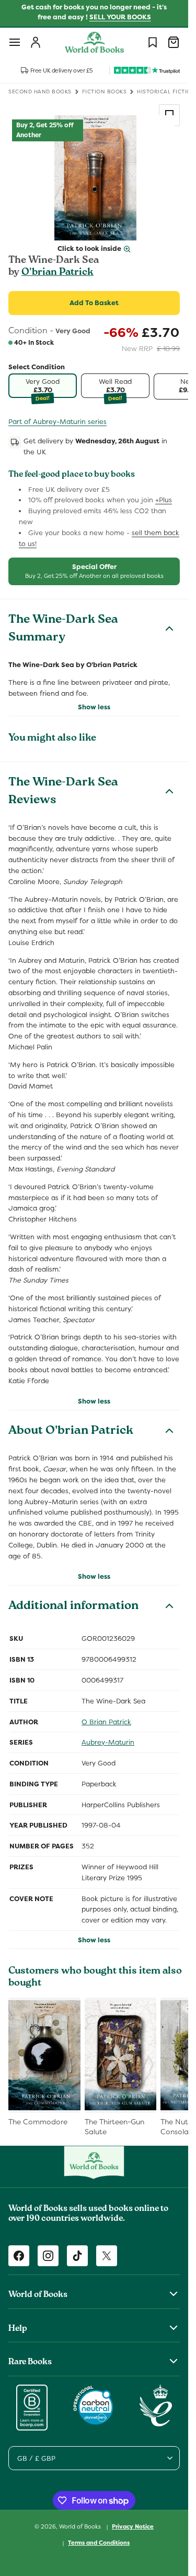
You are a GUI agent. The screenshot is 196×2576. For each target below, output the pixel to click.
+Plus (164, 500)
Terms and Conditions (99, 2543)
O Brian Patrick (106, 1722)
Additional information (73, 1607)
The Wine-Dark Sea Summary (63, 630)
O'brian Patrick (57, 273)
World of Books (81, 2526)
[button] (15, 42)
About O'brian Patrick (71, 1432)
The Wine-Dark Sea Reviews (63, 792)
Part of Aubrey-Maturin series (57, 422)
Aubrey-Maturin (108, 1742)
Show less (94, 707)
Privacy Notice (133, 2526)
